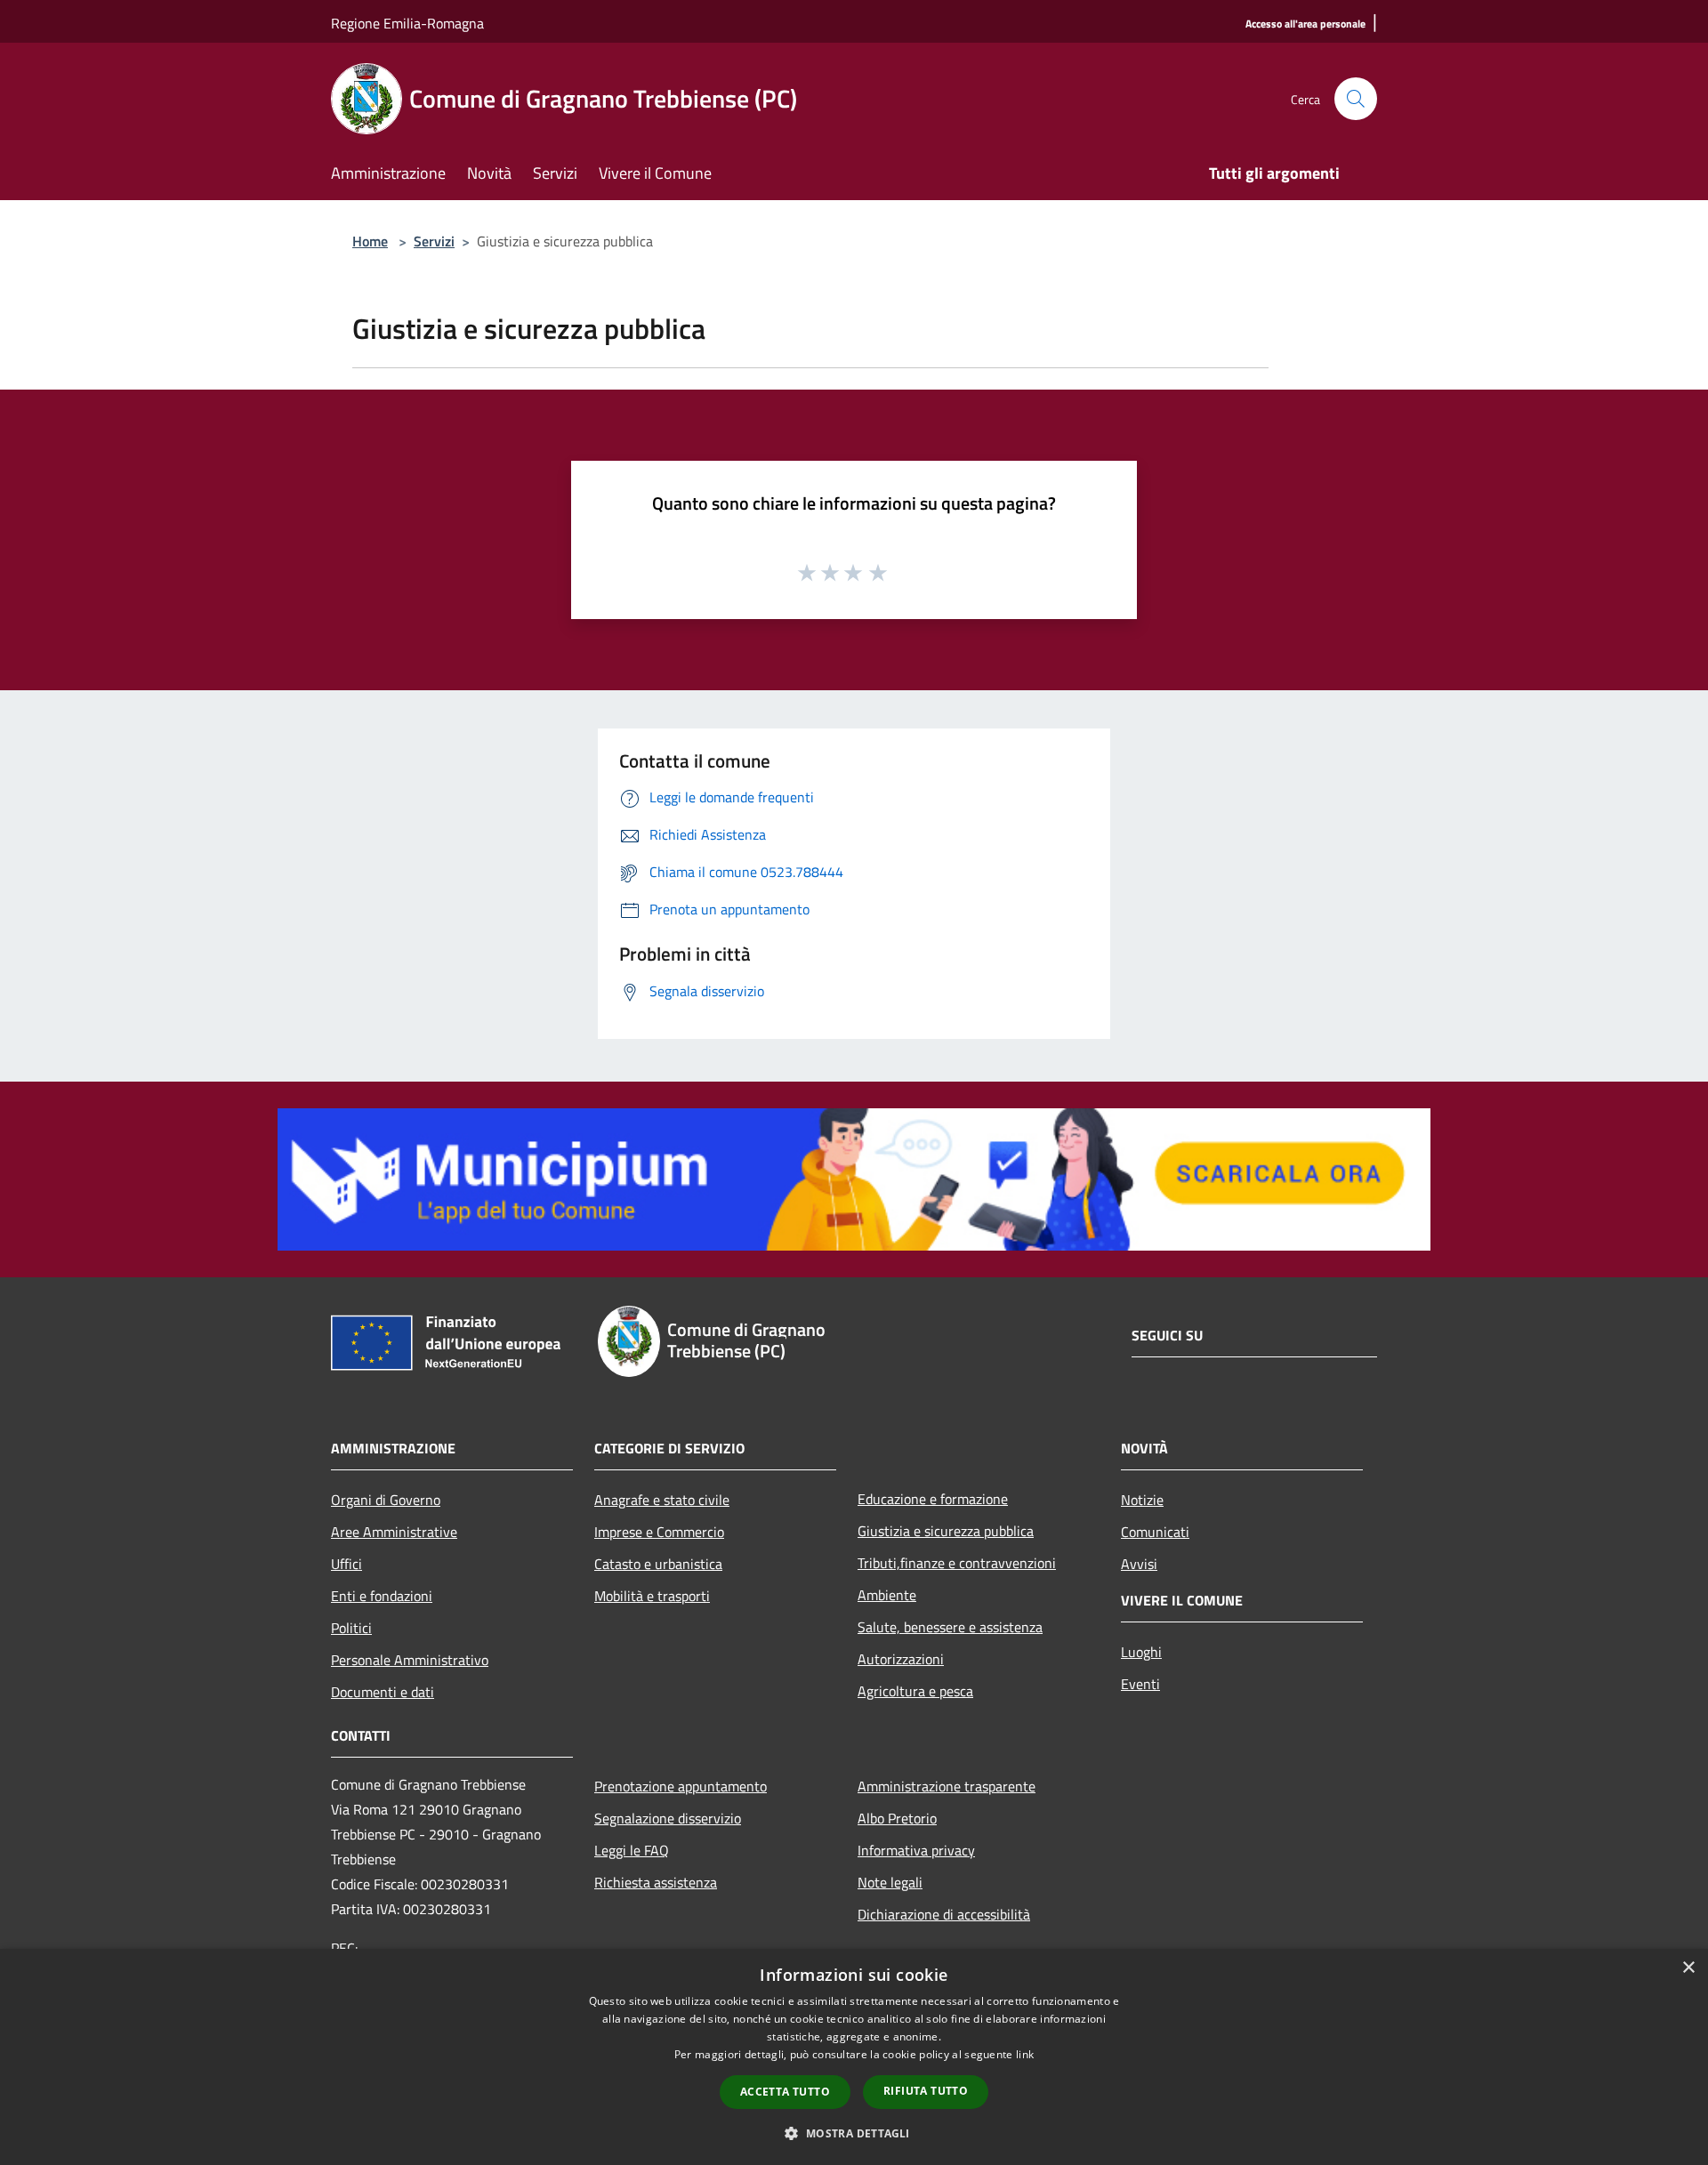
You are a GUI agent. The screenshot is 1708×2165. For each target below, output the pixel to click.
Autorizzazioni (901, 1659)
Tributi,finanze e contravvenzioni (957, 1563)
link (1025, 2054)
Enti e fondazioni (382, 1596)
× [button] (1688, 1968)
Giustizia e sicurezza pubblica (946, 1531)
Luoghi (1141, 1652)
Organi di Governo (386, 1500)
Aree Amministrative (394, 1532)
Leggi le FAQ (632, 1850)
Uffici (346, 1564)
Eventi (1140, 1684)
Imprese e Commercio (659, 1532)
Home (370, 241)
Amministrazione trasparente (947, 1786)
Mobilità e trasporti (652, 1596)
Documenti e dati (383, 1692)
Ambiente (887, 1595)
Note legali (890, 1882)
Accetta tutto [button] (785, 2092)
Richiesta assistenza (656, 1882)
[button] (854, 2133)
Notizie (1142, 1500)
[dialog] (854, 2057)
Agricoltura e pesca (915, 1691)
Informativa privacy (916, 1850)
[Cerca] (1356, 99)
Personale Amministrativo (410, 1660)
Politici (351, 1628)
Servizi (434, 241)
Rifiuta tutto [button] (926, 2091)
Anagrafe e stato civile (662, 1500)
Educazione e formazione (933, 1499)
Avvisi (1139, 1564)
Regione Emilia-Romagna (407, 23)
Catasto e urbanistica (658, 1564)
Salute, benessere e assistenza (950, 1627)
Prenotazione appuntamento (681, 1786)
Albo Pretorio (897, 1818)
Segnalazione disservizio (668, 1818)
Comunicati (1155, 1532)
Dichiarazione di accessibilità (944, 1914)
